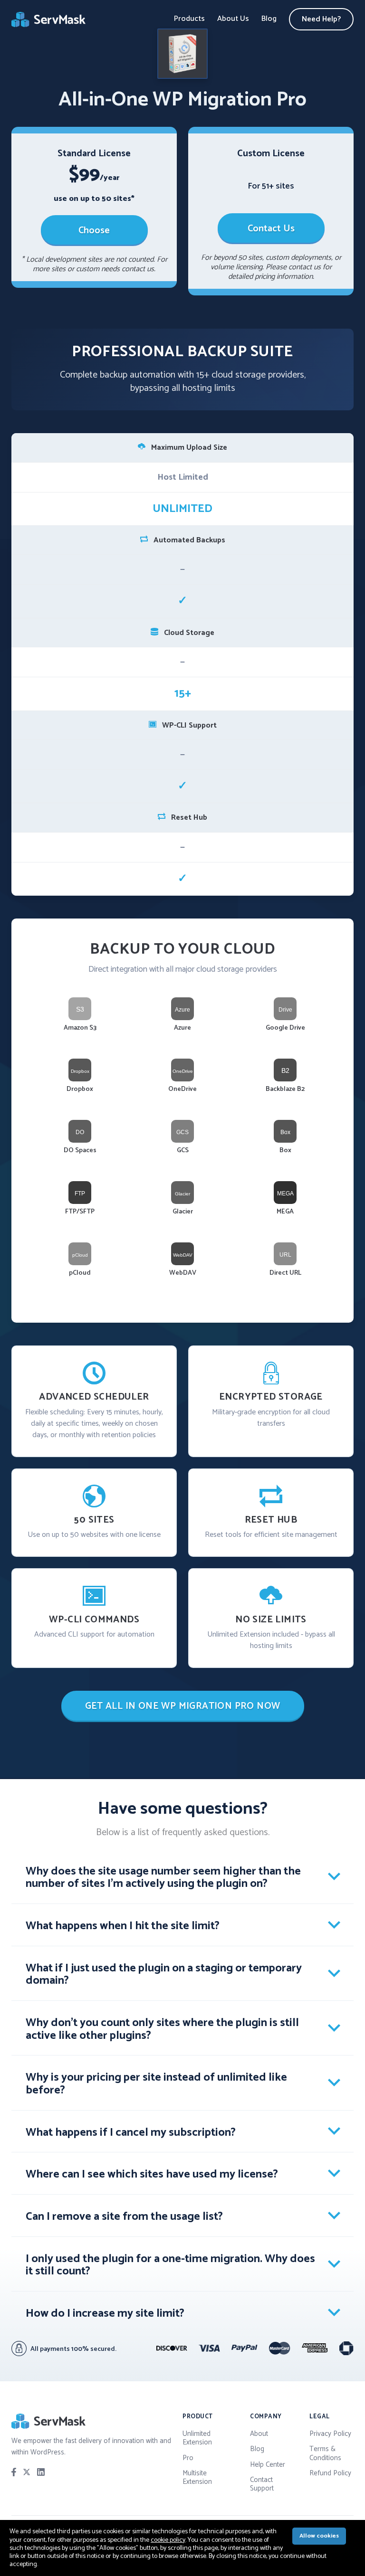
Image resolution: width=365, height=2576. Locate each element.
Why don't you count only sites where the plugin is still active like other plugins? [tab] (162, 2029)
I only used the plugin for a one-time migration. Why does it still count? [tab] (170, 2265)
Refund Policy (330, 2473)
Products (189, 19)
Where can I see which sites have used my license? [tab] (152, 2174)
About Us (233, 19)
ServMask (49, 19)
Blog (269, 19)
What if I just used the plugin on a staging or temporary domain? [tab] (164, 1975)
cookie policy (168, 2540)
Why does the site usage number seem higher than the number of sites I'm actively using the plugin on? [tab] (163, 1878)
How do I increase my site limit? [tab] (105, 2314)
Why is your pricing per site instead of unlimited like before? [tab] (156, 2084)
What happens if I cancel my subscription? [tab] (131, 2133)
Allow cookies (319, 2536)
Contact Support (262, 2484)
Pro (188, 2458)
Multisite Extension (197, 2477)
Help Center (268, 2465)
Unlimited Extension (197, 2438)
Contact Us (271, 229)
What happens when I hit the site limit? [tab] (123, 1926)
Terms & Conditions (325, 2453)
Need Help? (321, 19)
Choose (94, 231)
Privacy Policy (330, 2434)
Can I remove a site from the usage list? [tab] (124, 2217)
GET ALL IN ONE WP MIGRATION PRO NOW (183, 1706)
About (259, 2434)
